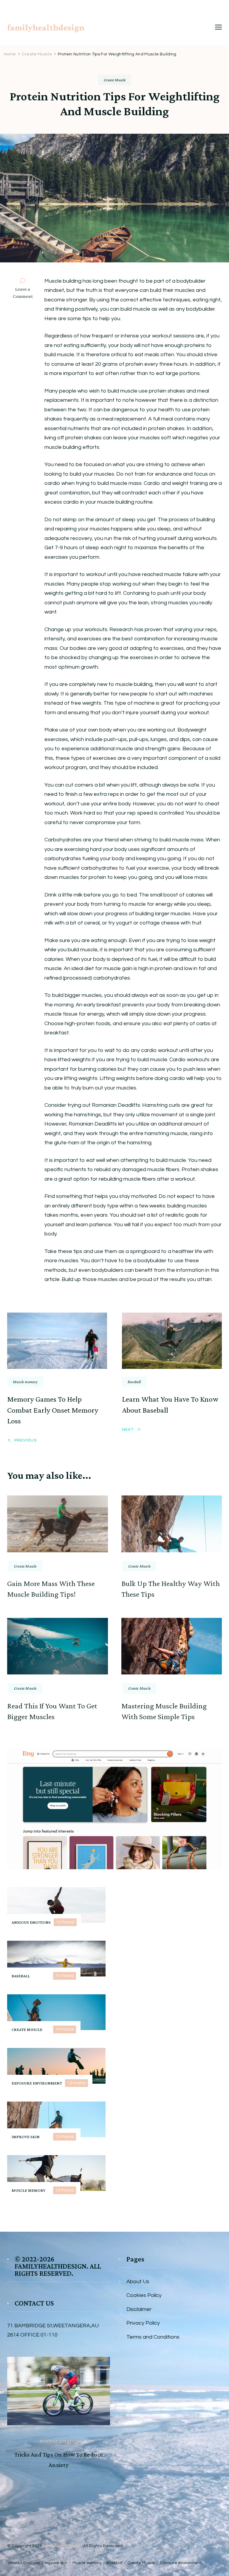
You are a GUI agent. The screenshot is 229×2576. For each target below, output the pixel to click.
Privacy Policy (143, 2323)
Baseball (134, 1382)
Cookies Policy (144, 2295)
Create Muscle (115, 80)
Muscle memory (25, 1382)
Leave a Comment (25, 293)
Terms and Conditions (153, 2337)
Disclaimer (139, 2309)
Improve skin (56, 2563)
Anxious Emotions (61, 2482)
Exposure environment (181, 2563)
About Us (138, 2282)
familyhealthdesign (46, 27)
